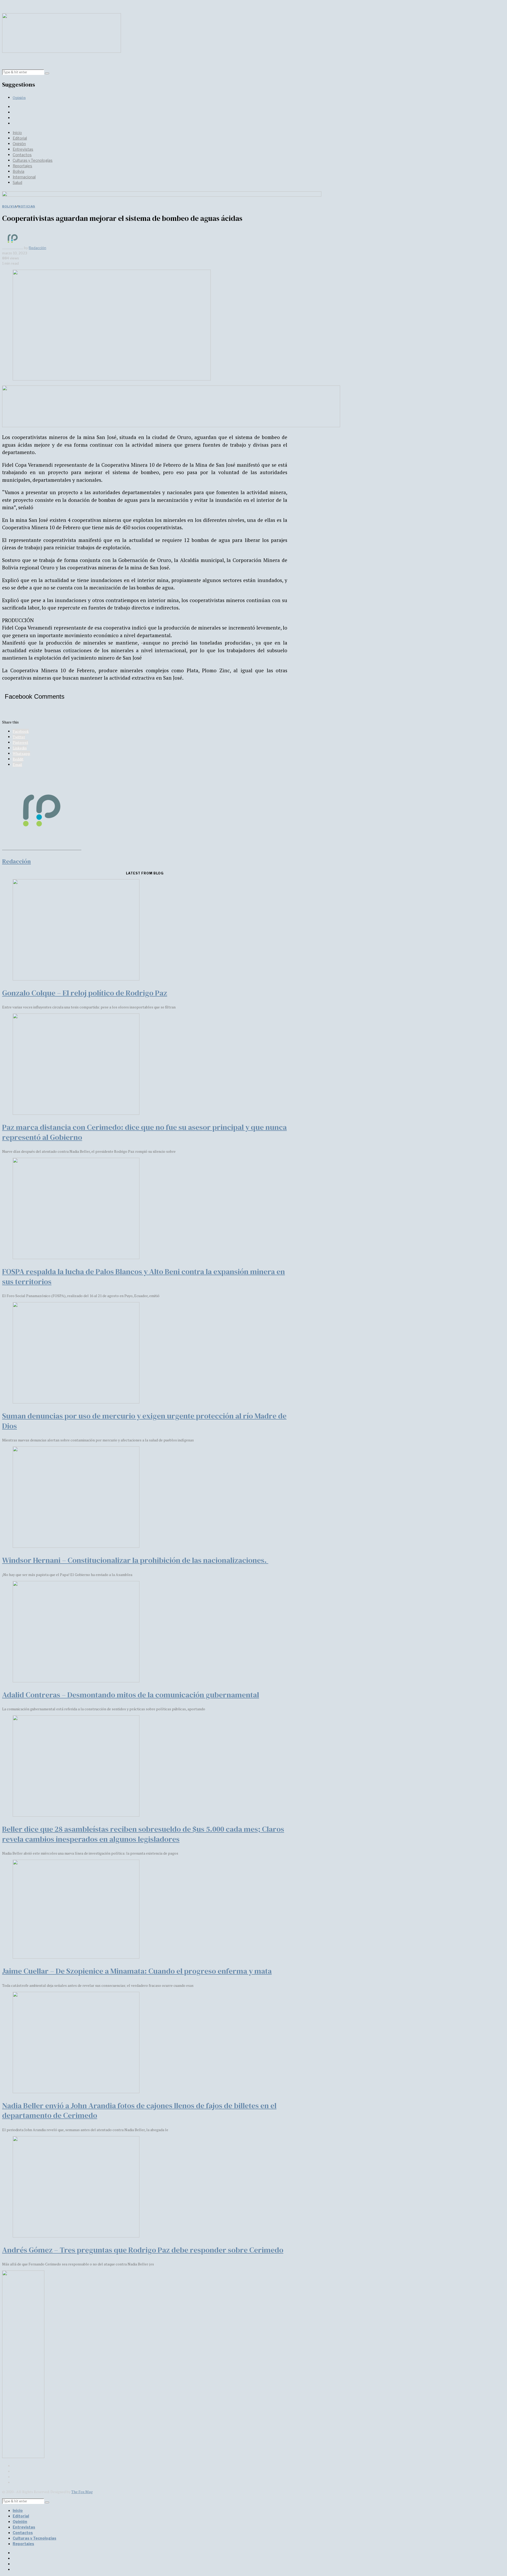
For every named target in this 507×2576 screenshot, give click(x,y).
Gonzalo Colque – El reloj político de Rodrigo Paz (85, 993)
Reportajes (22, 166)
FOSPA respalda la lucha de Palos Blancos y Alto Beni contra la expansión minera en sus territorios (144, 1277)
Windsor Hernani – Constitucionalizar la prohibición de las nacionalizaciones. (135, 1560)
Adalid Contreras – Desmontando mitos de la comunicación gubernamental (131, 1695)
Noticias (27, 206)
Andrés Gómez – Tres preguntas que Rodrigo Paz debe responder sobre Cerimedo (143, 2250)
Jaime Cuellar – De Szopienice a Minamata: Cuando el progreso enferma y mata (137, 1971)
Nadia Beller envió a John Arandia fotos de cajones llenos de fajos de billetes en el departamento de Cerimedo (139, 2111)
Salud (17, 182)
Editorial (20, 138)
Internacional (24, 177)
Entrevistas (23, 149)
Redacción (37, 248)
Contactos (22, 155)
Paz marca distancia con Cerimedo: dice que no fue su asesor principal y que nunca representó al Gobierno (144, 1132)
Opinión (19, 97)
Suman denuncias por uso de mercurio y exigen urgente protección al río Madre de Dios (144, 1421)
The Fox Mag (82, 2492)
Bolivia (18, 171)
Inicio (17, 133)
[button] (47, 73)
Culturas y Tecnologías (33, 160)
